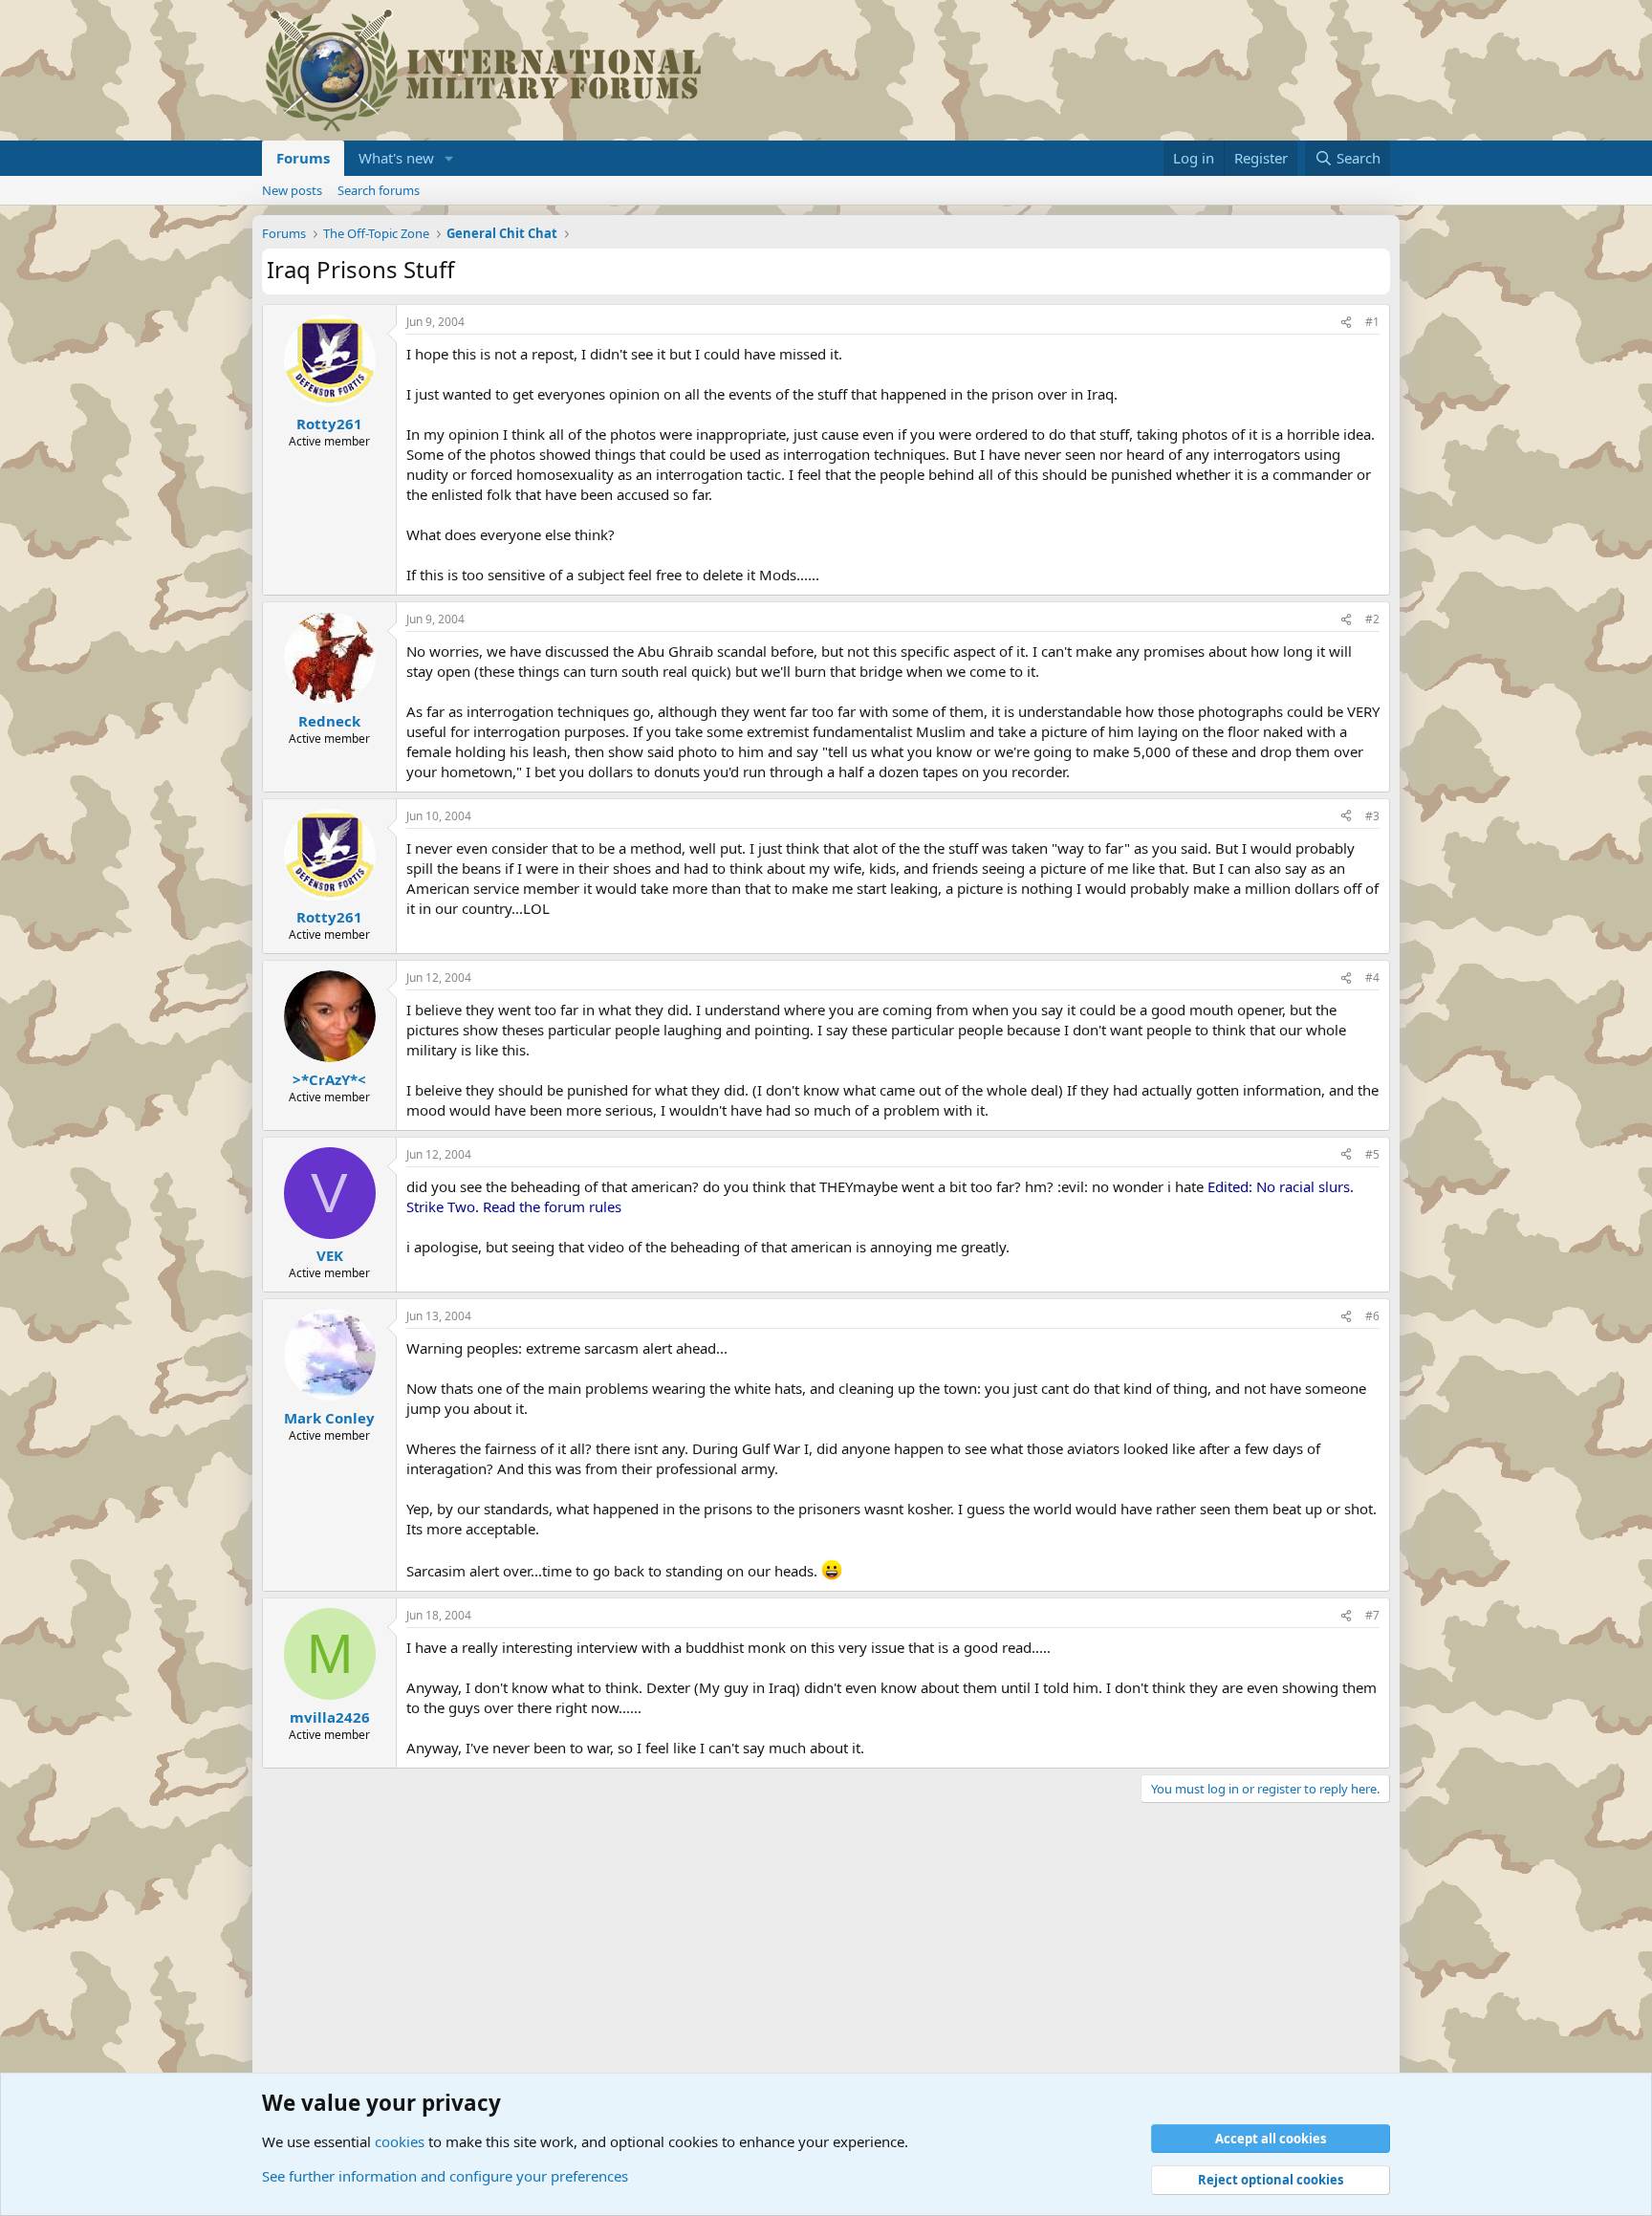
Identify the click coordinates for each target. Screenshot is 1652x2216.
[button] (449, 158)
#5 (1372, 1154)
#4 (1372, 978)
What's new (396, 158)
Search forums (379, 190)
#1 (1372, 322)
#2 (1372, 619)
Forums (303, 158)
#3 (1372, 816)
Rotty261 (329, 424)
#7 (1372, 1615)
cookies (400, 2141)
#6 (1372, 1316)
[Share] (1346, 323)
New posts (292, 190)
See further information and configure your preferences (445, 2176)
